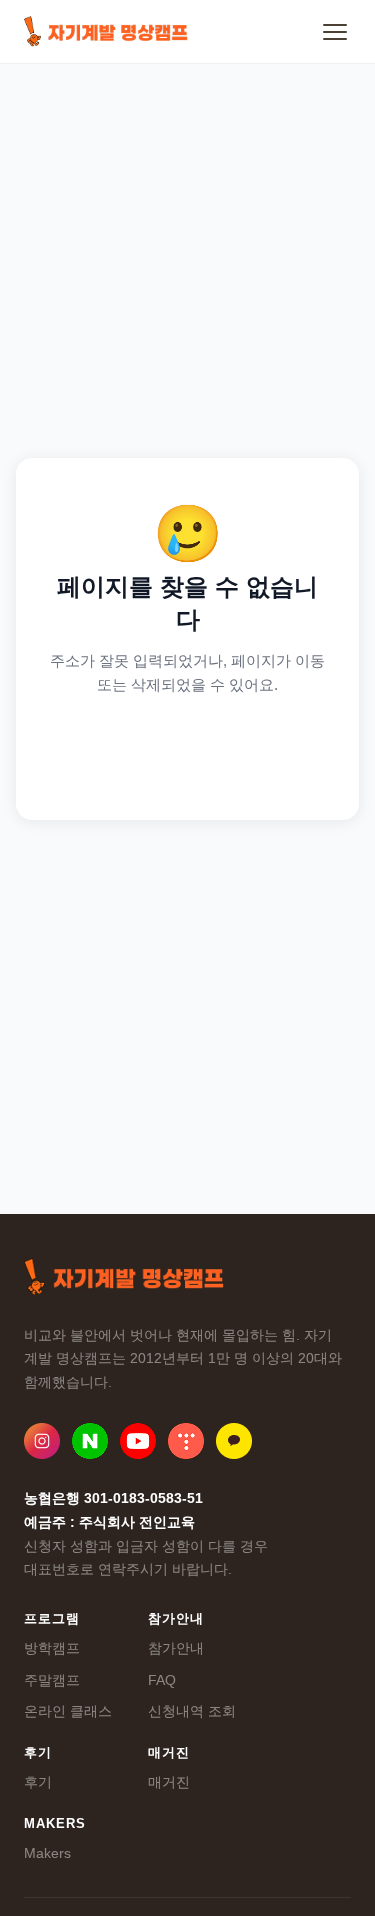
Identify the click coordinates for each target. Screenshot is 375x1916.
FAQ (162, 1680)
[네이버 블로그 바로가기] (90, 1441)
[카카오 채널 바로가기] (234, 1441)
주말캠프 (52, 1680)
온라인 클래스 (68, 1711)
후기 (38, 1782)
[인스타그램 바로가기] (42, 1441)
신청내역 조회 (192, 1711)
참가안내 (176, 1648)
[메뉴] (335, 32)
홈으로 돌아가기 (187, 750)
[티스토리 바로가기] (186, 1441)
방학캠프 (52, 1648)
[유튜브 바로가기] (138, 1441)
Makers (47, 1853)
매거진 (169, 1782)
